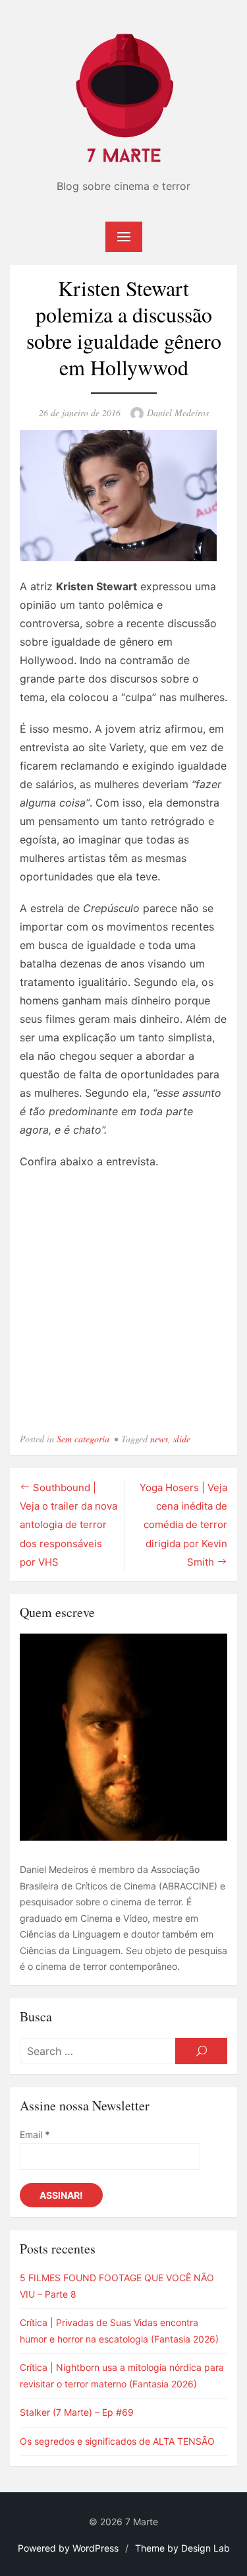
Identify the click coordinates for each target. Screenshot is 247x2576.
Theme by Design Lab (182, 2548)
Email (35, 2134)
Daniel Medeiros (178, 413)
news (159, 1439)
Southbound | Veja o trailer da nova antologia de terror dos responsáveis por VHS (69, 1525)
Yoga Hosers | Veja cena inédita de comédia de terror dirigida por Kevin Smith (183, 1525)
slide (182, 1439)
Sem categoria (83, 1439)
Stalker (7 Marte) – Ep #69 (77, 2412)
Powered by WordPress (68, 2548)
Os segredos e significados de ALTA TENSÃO (117, 2441)
